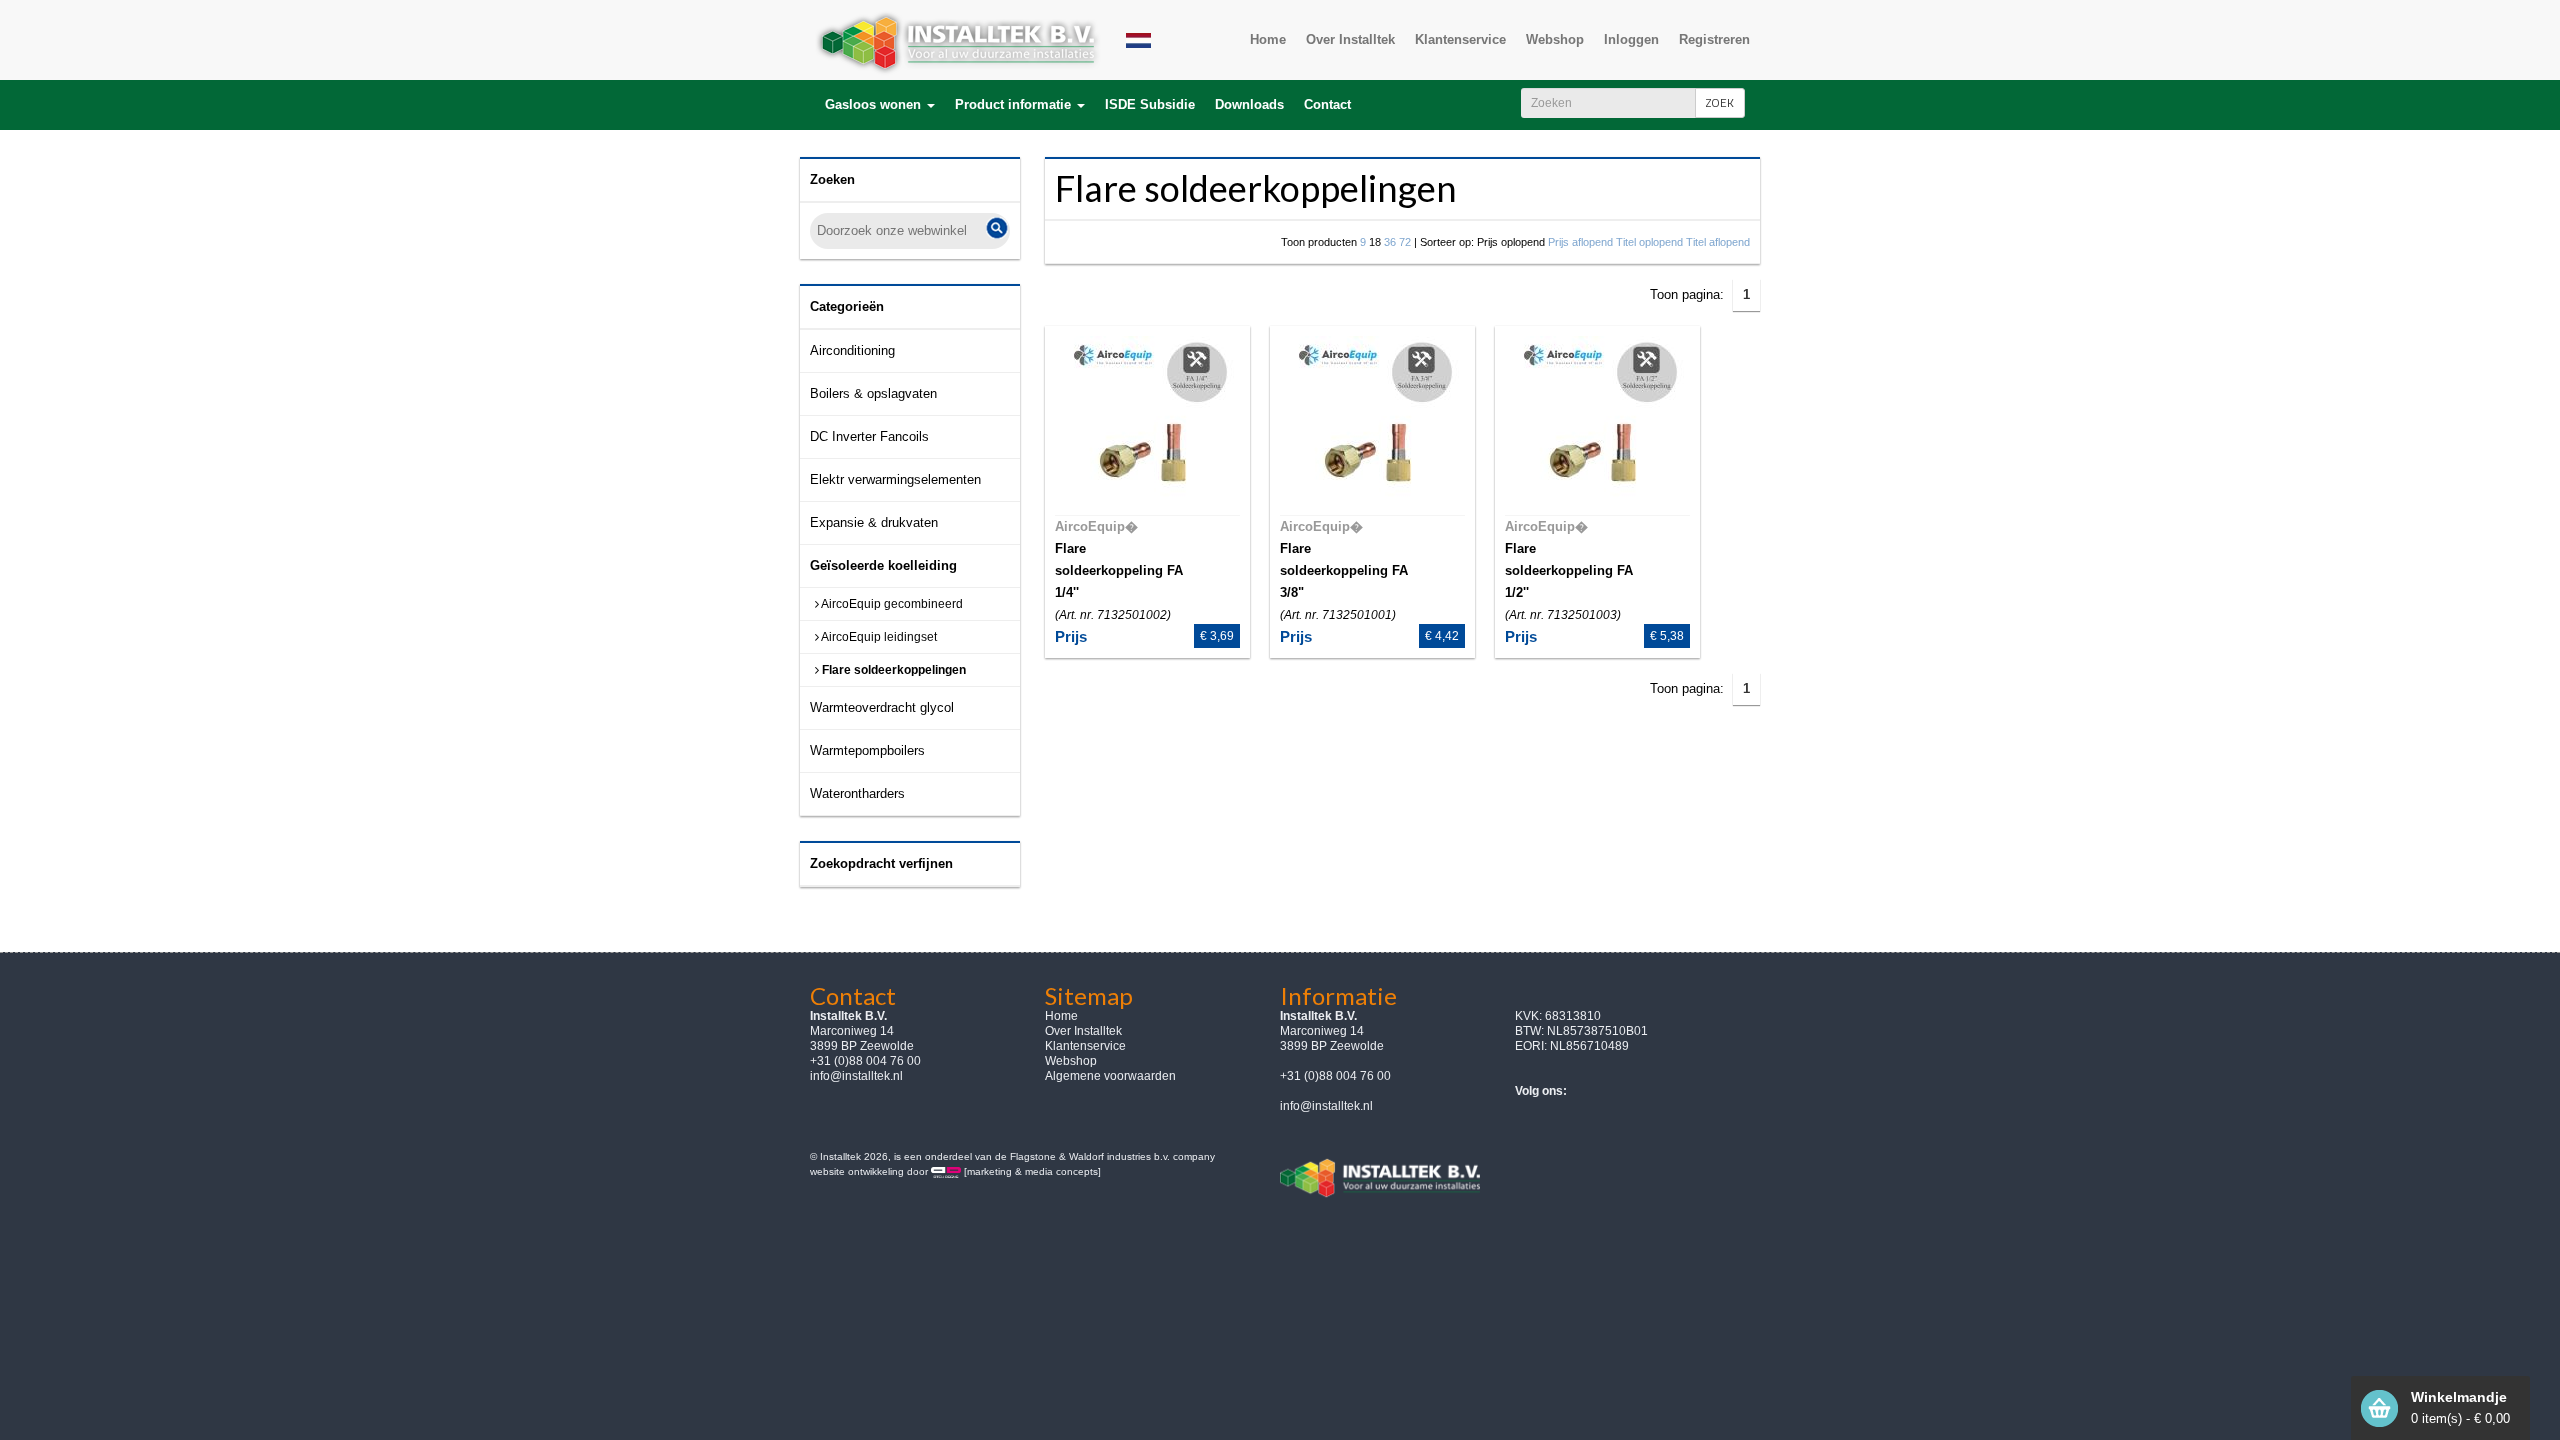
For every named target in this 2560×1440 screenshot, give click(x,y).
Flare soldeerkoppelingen (892, 670)
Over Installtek (1083, 1031)
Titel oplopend (1649, 242)
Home (1061, 1016)
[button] (880, 105)
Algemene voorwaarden (1110, 1076)
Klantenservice (1085, 1046)
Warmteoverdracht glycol (882, 707)
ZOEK (1720, 102)
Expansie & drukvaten (874, 522)
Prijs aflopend (1580, 242)
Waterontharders (857, 793)
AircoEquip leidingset (878, 637)
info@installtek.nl (856, 1076)
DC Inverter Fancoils (869, 436)
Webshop (1071, 1061)
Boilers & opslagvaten (873, 393)
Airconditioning (852, 350)
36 (1390, 242)
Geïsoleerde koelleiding (883, 565)
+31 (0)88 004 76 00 (1335, 1076)
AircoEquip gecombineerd (891, 604)
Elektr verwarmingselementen (895, 479)
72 (1405, 242)
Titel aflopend (1718, 242)
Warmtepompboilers (867, 750)
